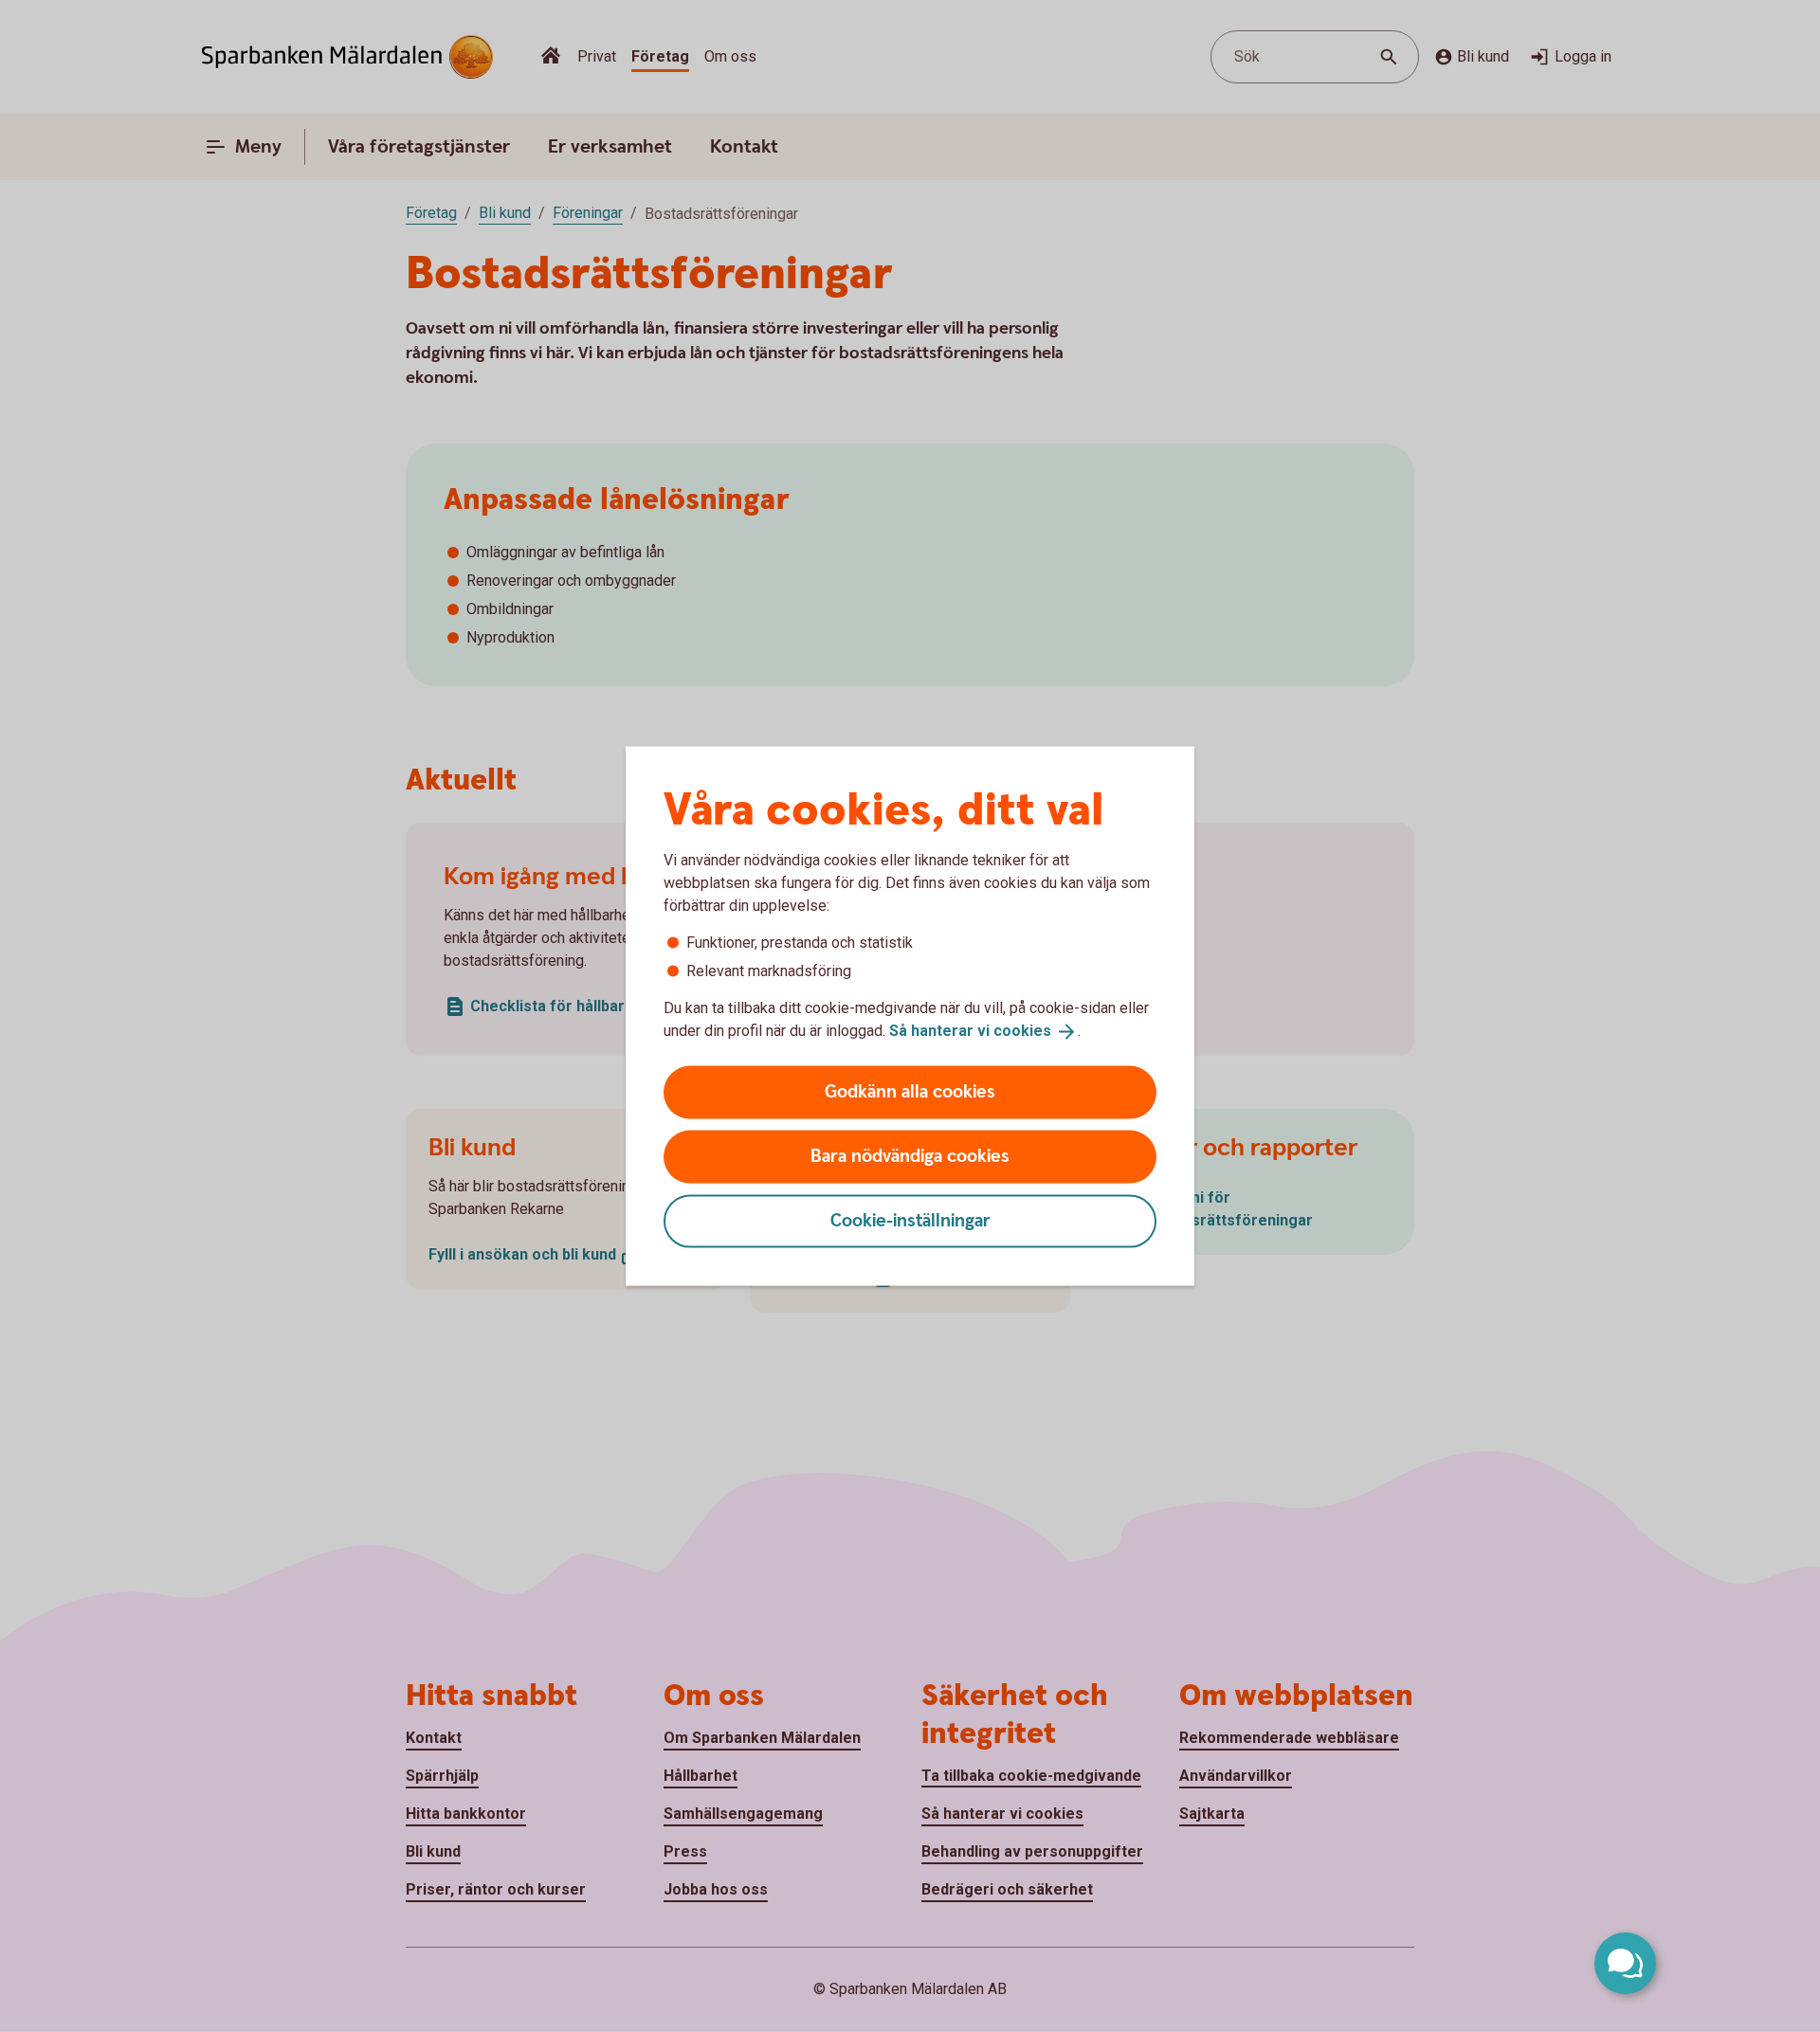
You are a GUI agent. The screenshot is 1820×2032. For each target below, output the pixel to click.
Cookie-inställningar (910, 1220)
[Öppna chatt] (1625, 1963)
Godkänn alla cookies (910, 1091)
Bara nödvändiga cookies (910, 1156)
